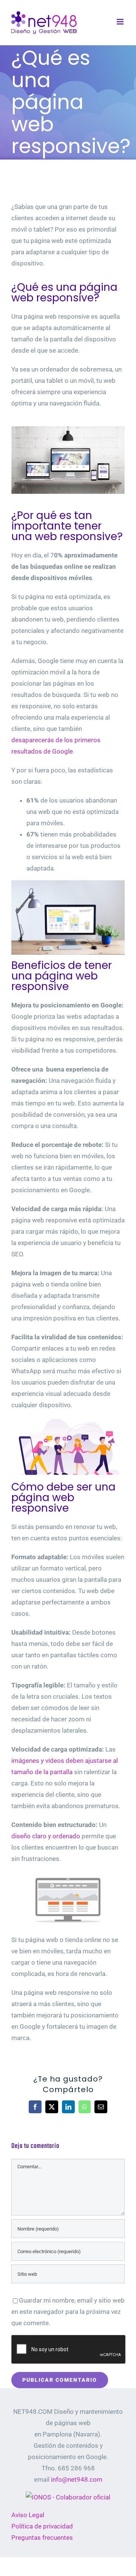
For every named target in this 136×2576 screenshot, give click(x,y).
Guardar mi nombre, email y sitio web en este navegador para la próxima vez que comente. (68, 2312)
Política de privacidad (42, 2526)
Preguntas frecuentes (42, 2538)
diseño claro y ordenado (46, 1836)
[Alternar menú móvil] (121, 22)
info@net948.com (77, 2479)
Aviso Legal (28, 2515)
